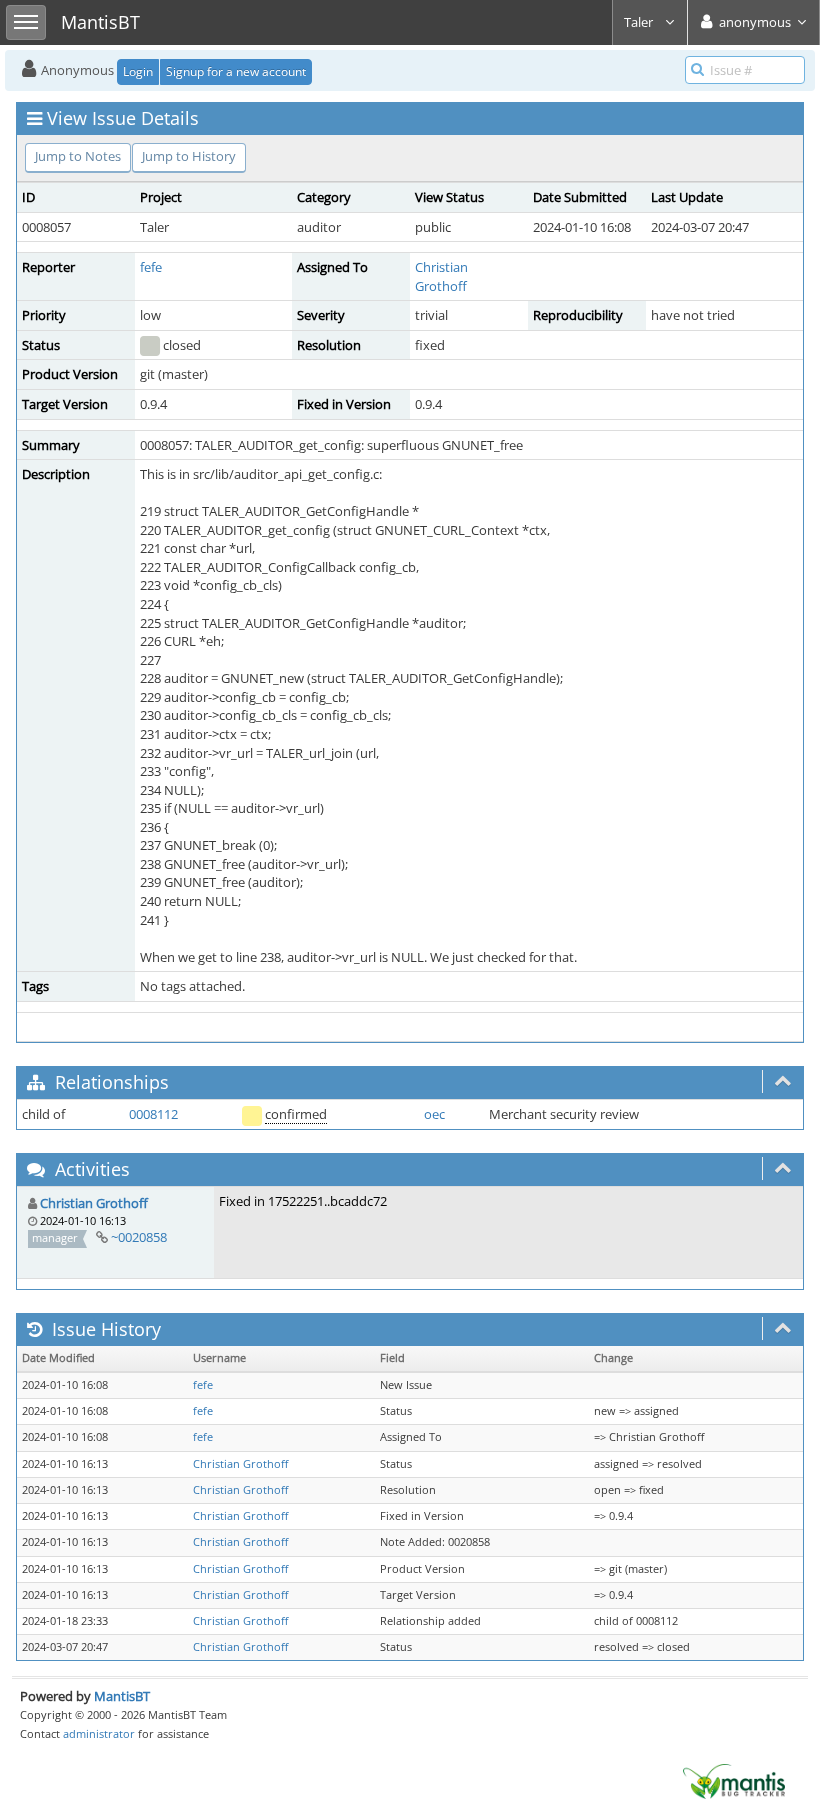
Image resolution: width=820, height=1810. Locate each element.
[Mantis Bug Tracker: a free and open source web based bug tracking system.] (734, 1780)
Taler (640, 22)
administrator (99, 1733)
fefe (151, 267)
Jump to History (189, 156)
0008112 (153, 1114)
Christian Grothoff (441, 276)
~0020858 (139, 1237)
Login (138, 71)
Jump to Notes (78, 156)
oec (434, 1114)
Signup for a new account (236, 71)
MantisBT (122, 1696)
